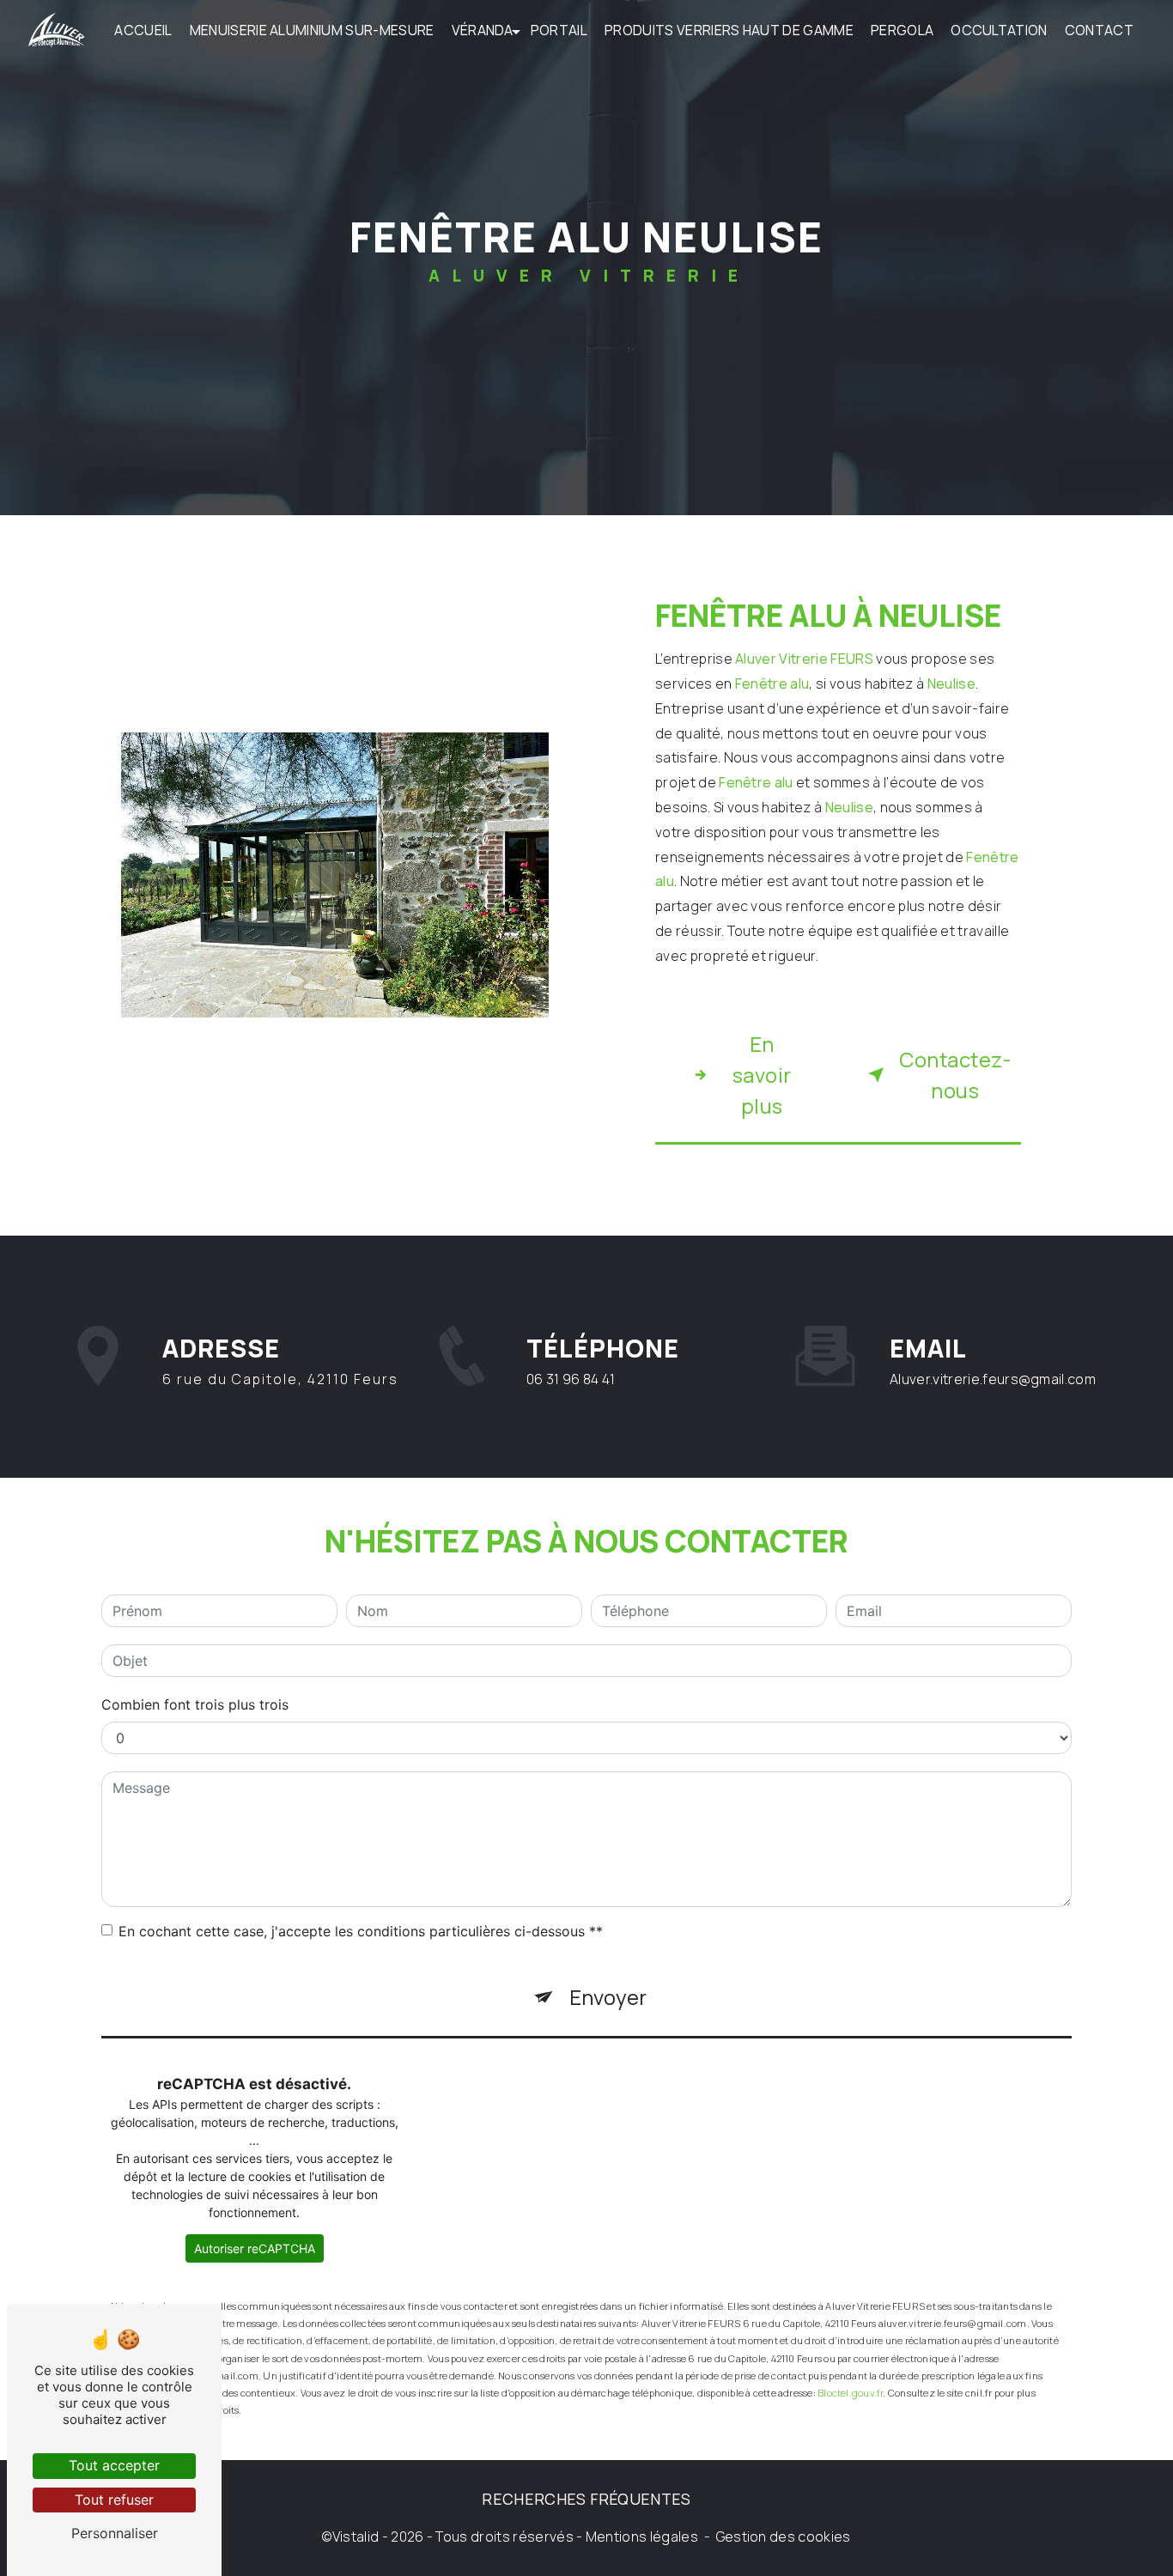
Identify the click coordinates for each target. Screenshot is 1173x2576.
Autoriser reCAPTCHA (255, 2248)
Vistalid (356, 2537)
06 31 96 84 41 (571, 1379)
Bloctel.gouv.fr (850, 2393)
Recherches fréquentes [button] (586, 2499)
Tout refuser (114, 2500)
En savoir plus (762, 1075)
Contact (1099, 30)
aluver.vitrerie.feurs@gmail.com (993, 1379)
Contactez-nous (955, 1075)
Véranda (483, 30)
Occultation (999, 30)
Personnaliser (115, 2533)
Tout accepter (114, 2465)
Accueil (143, 30)
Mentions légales (642, 2537)
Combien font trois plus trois (195, 1704)
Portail (559, 30)
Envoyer (608, 1997)
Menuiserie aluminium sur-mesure (312, 30)
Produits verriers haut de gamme (729, 30)
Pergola (902, 30)
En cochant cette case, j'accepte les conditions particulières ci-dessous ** (361, 1931)
